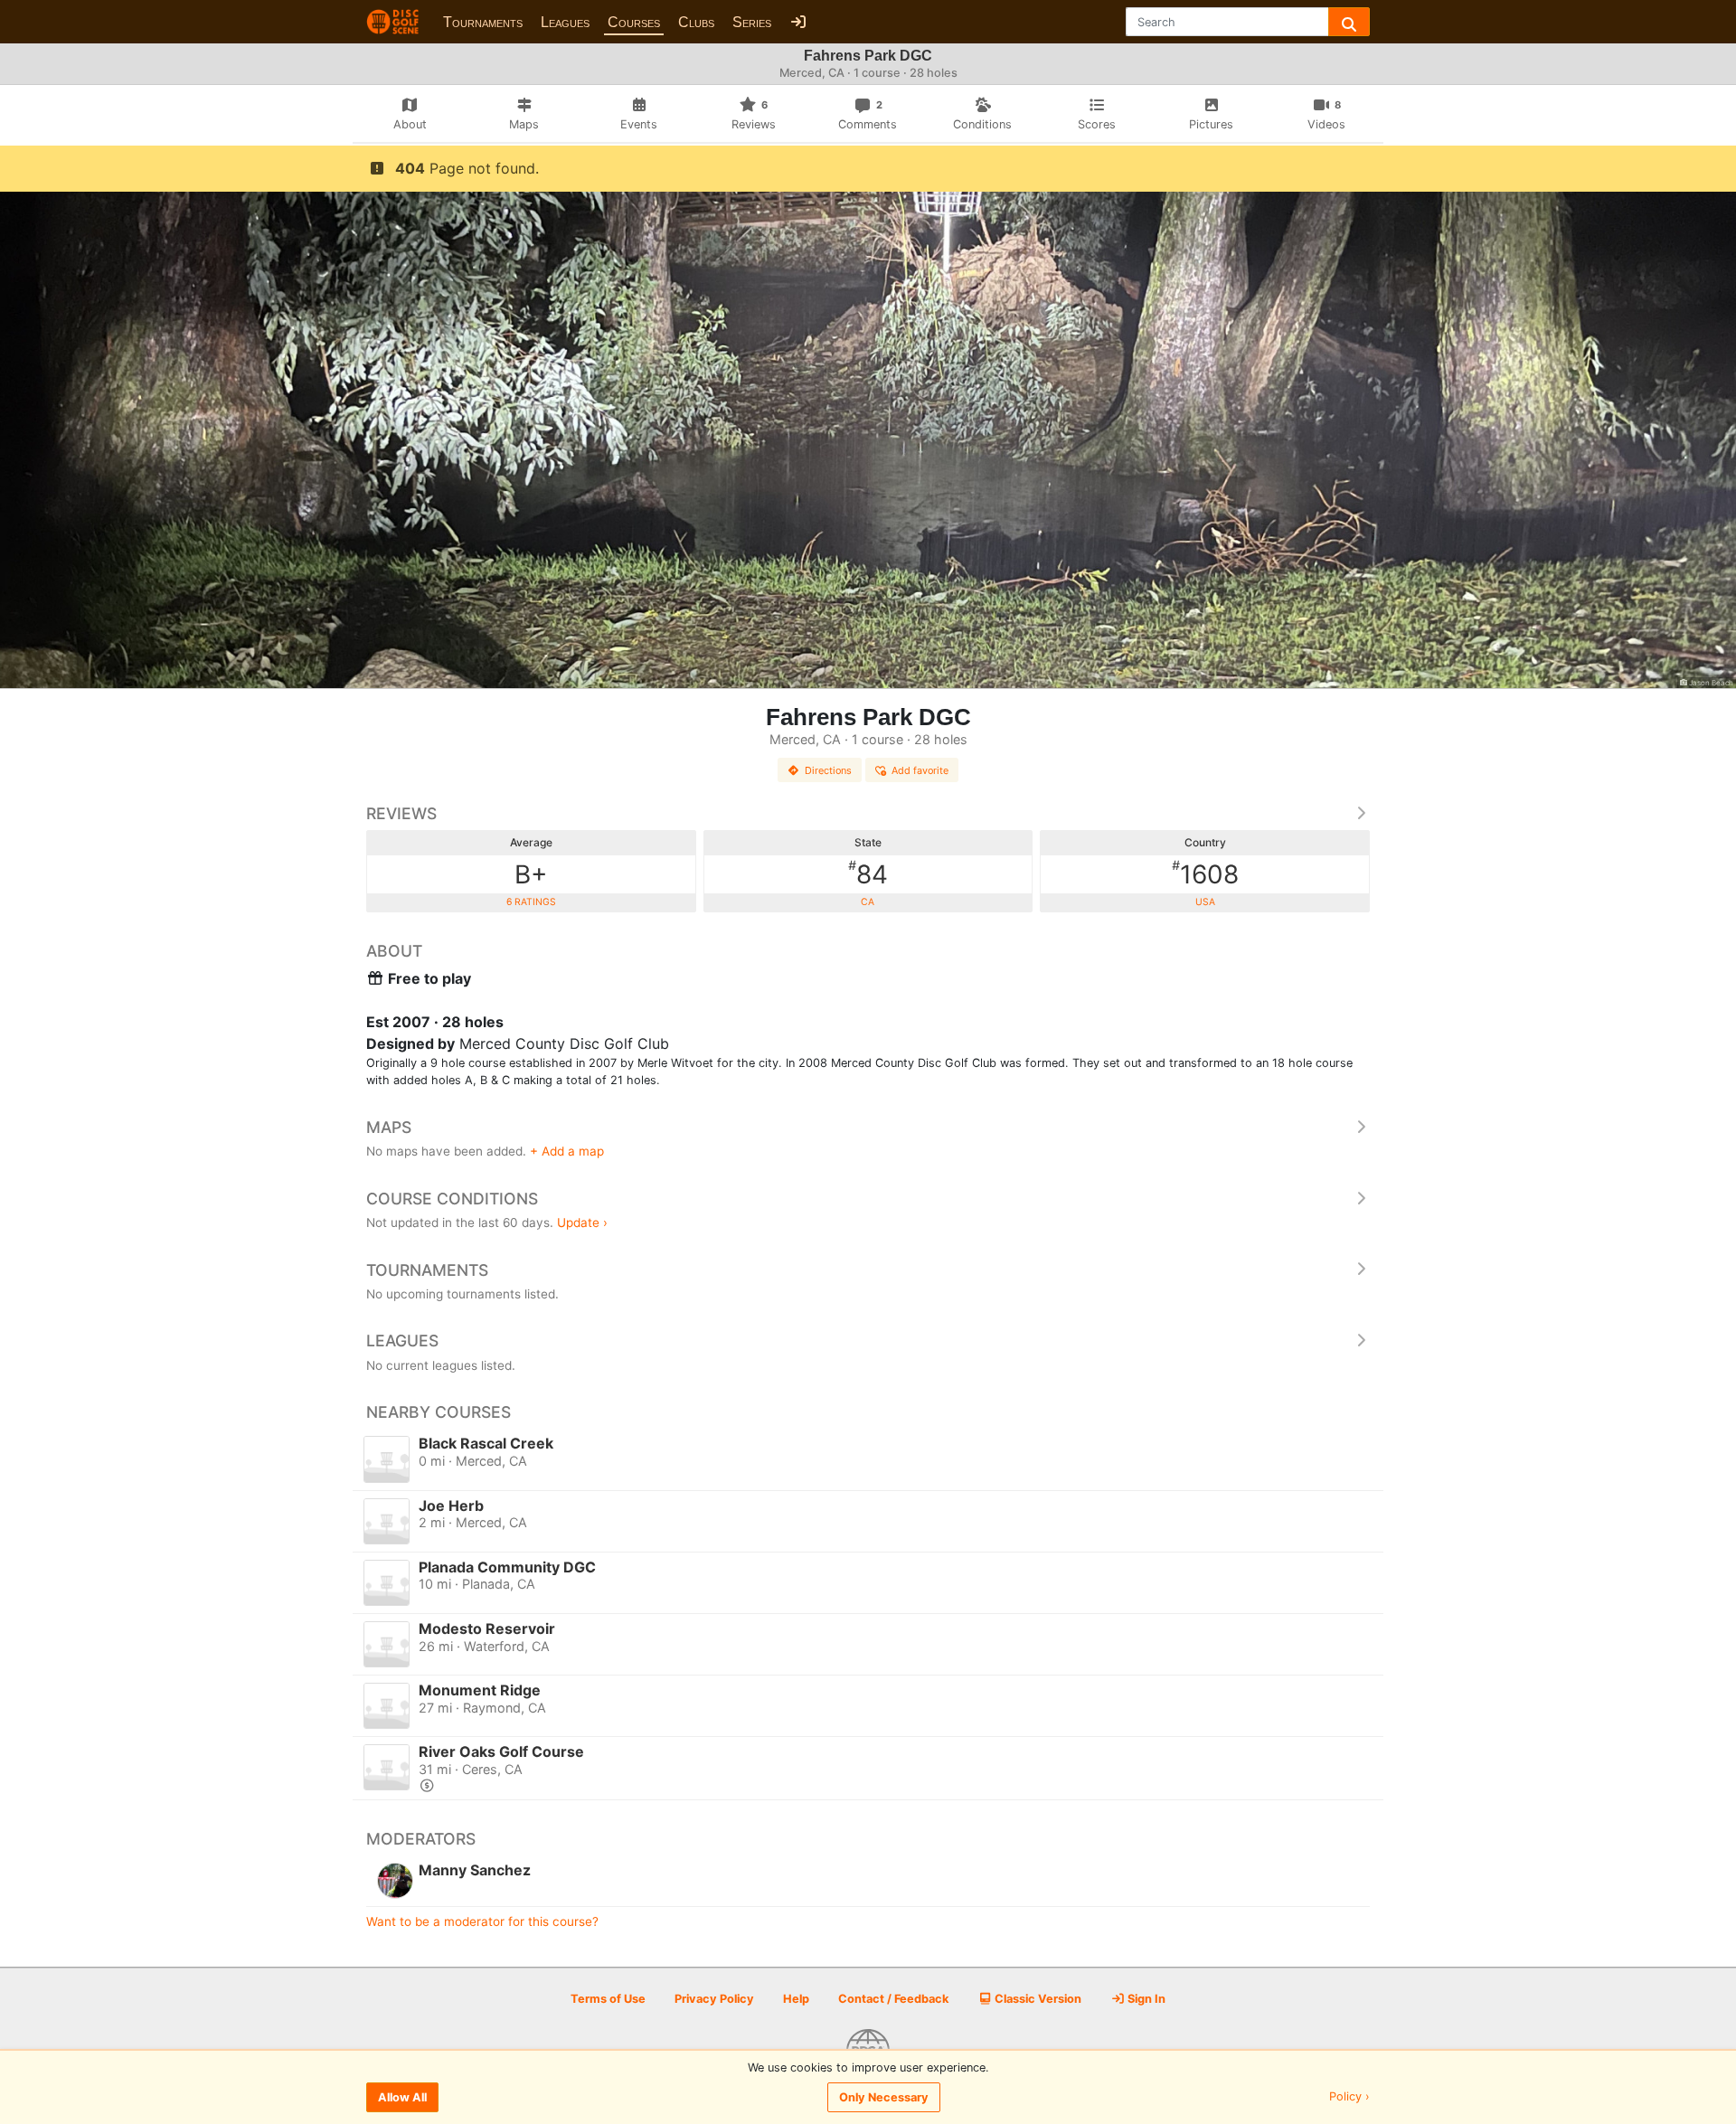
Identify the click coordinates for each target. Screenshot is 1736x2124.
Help (796, 1999)
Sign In (1145, 1999)
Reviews (401, 813)
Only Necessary (884, 2097)
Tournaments (483, 22)
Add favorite (920, 770)
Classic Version (1037, 1999)
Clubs (696, 22)
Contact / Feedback (893, 1999)
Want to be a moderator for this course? (482, 1921)
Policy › (1349, 2097)
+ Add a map (567, 1151)
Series (752, 22)
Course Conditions (452, 1199)
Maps (389, 1127)
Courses (634, 22)
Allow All (402, 2097)
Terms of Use (608, 1999)
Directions (828, 770)
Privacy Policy (714, 1999)
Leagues (565, 22)
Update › (582, 1222)
